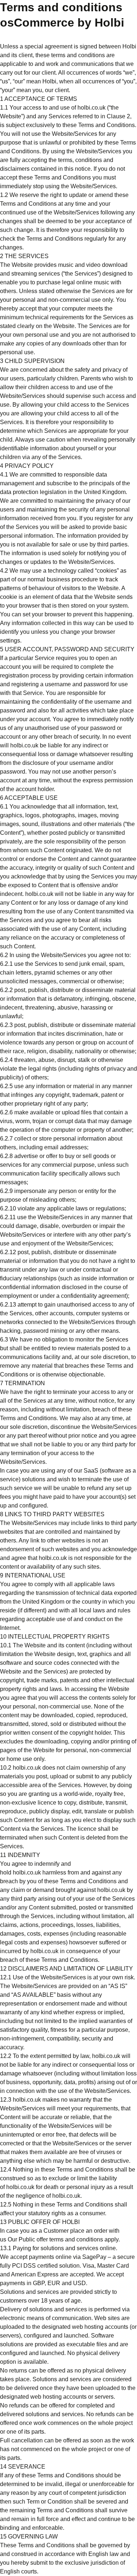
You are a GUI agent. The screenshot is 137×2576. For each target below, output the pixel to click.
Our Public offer (28, 2239)
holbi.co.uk (92, 108)
